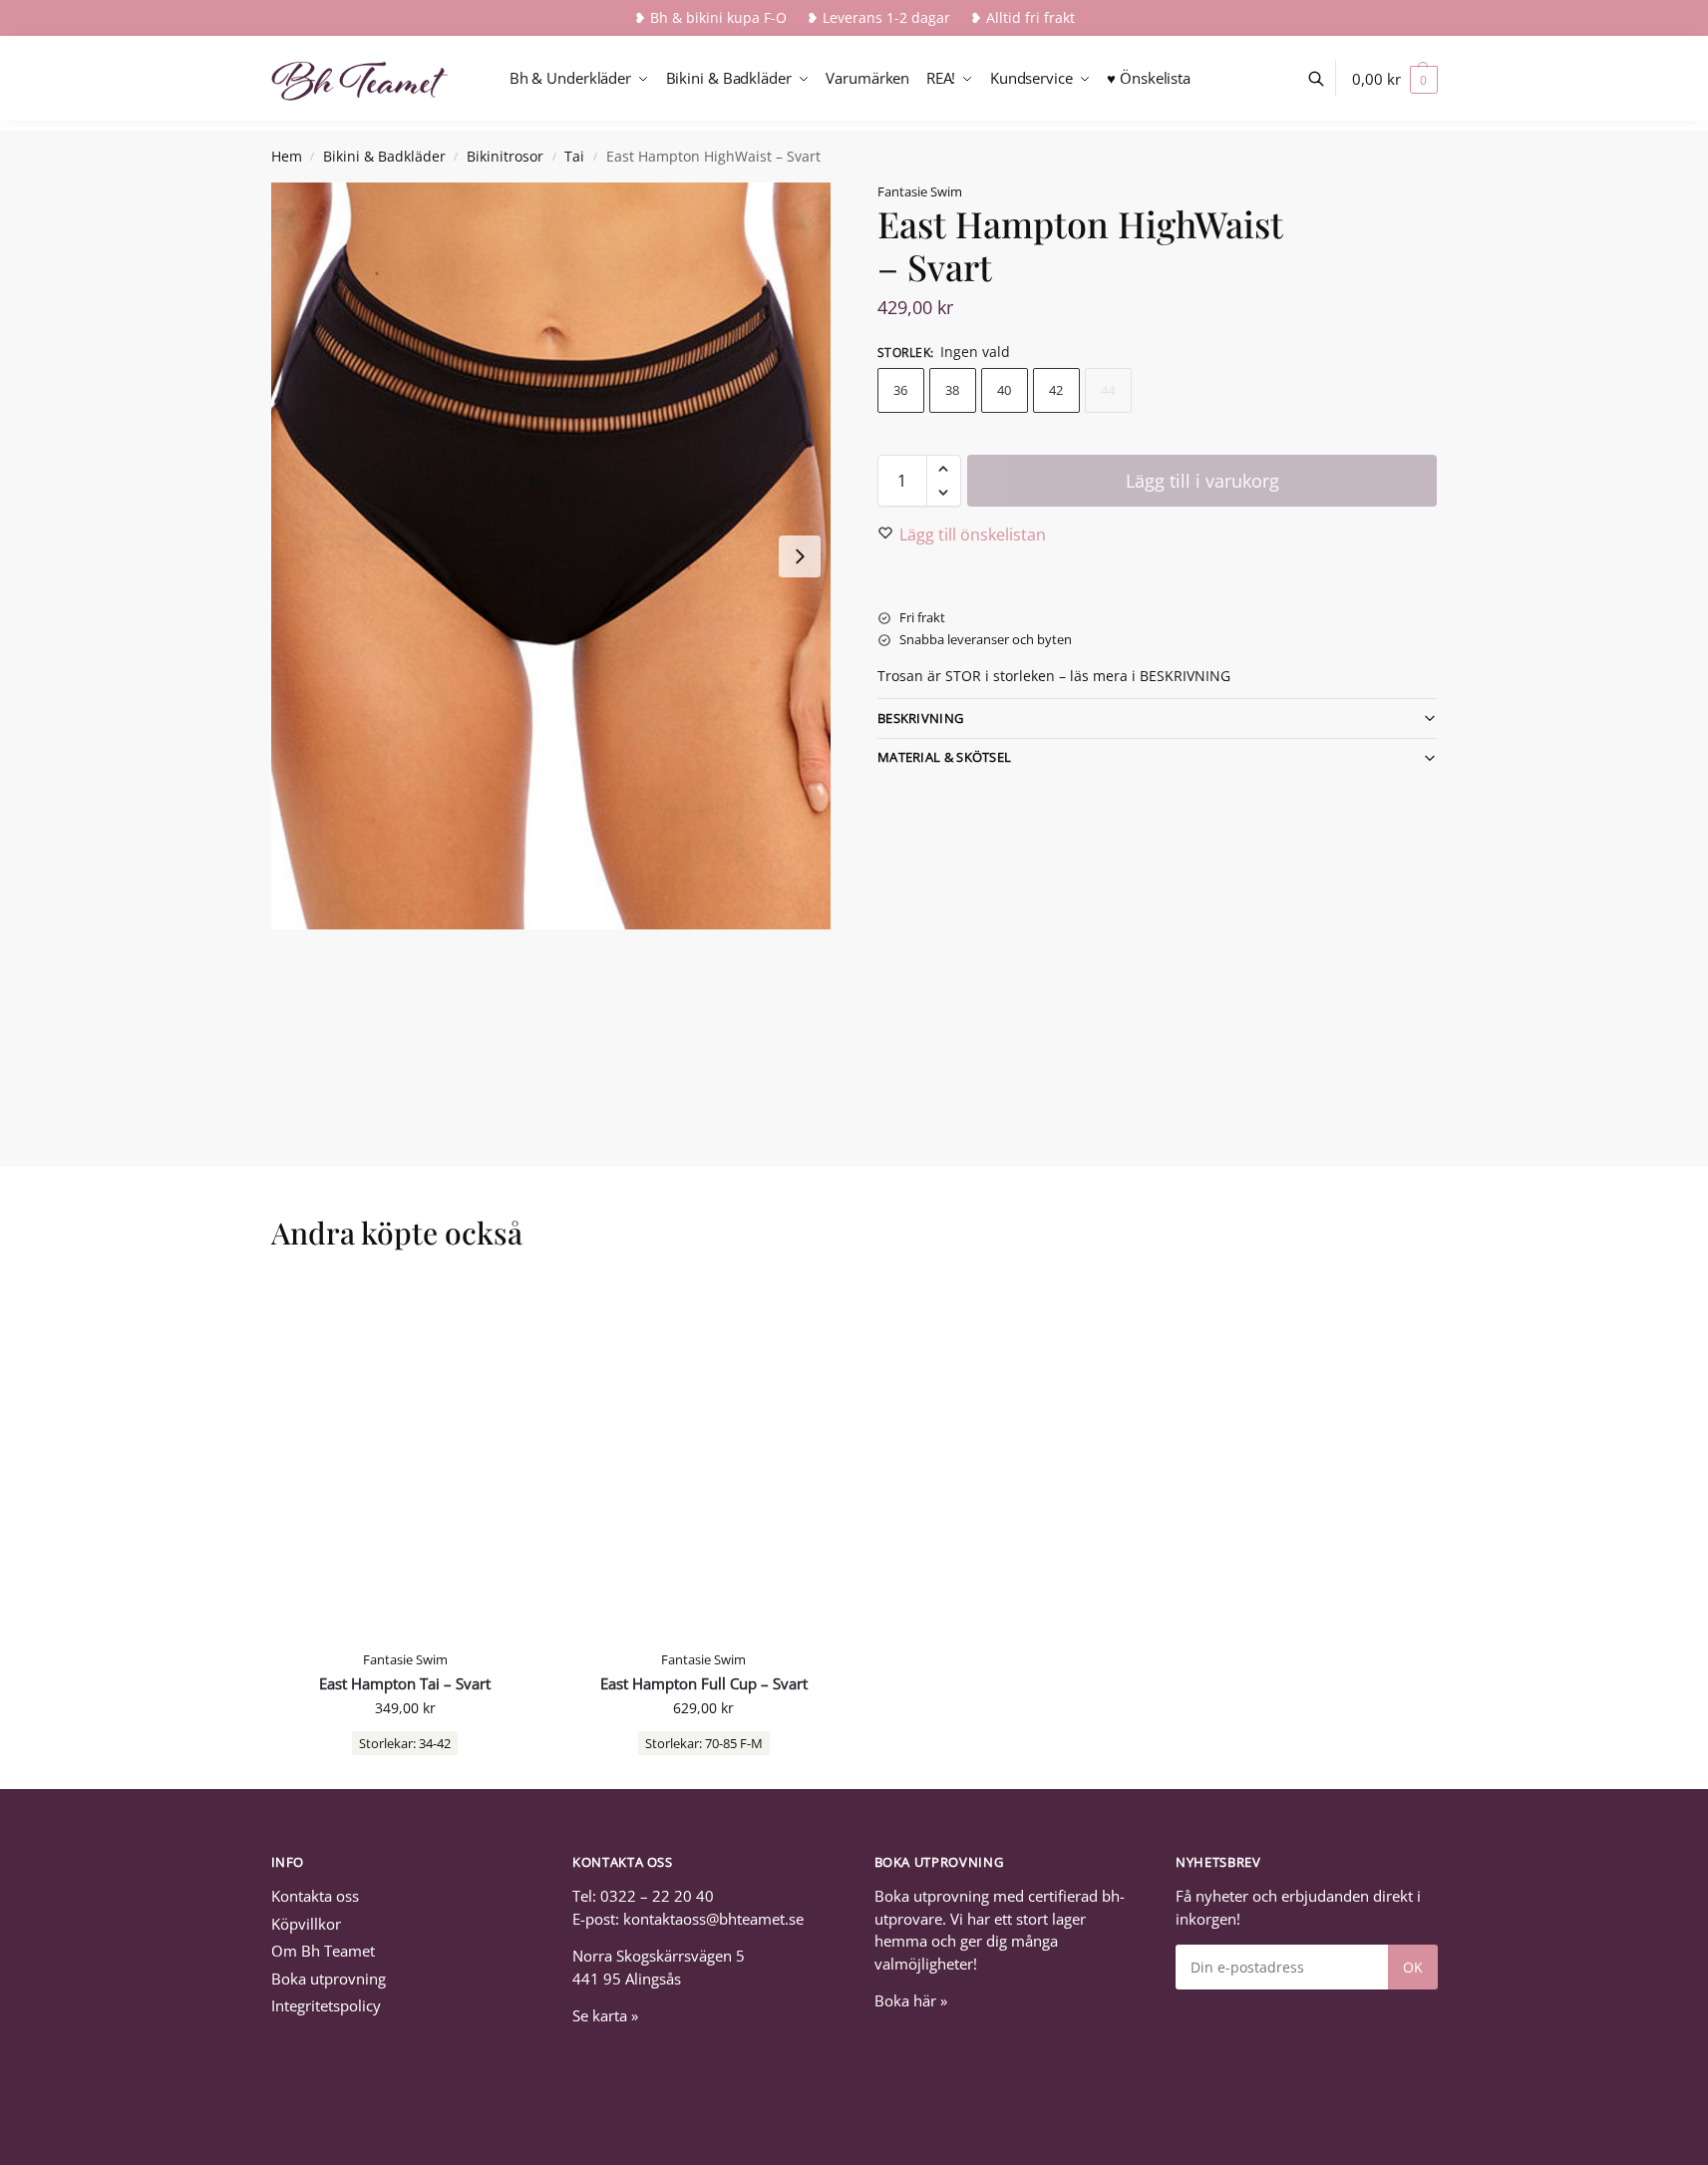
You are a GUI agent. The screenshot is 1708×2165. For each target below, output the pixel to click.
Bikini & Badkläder (384, 157)
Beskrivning (920, 718)
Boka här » (911, 2000)
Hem (287, 157)
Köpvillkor (306, 1924)
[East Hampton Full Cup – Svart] (704, 1460)
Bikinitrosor (505, 157)
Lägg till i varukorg (1202, 481)
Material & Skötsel (944, 757)
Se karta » (605, 2015)
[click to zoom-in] (551, 556)
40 (1004, 390)
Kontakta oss (315, 1896)
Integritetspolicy (326, 2005)
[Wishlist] (510, 1310)
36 (900, 390)
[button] (1394, 79)
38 (952, 390)
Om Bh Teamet (323, 1951)
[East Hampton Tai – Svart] (406, 1460)
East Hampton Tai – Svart (405, 1684)
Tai (574, 157)
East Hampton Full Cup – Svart (704, 1684)
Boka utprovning (329, 1979)
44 (1108, 390)
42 (1056, 390)
